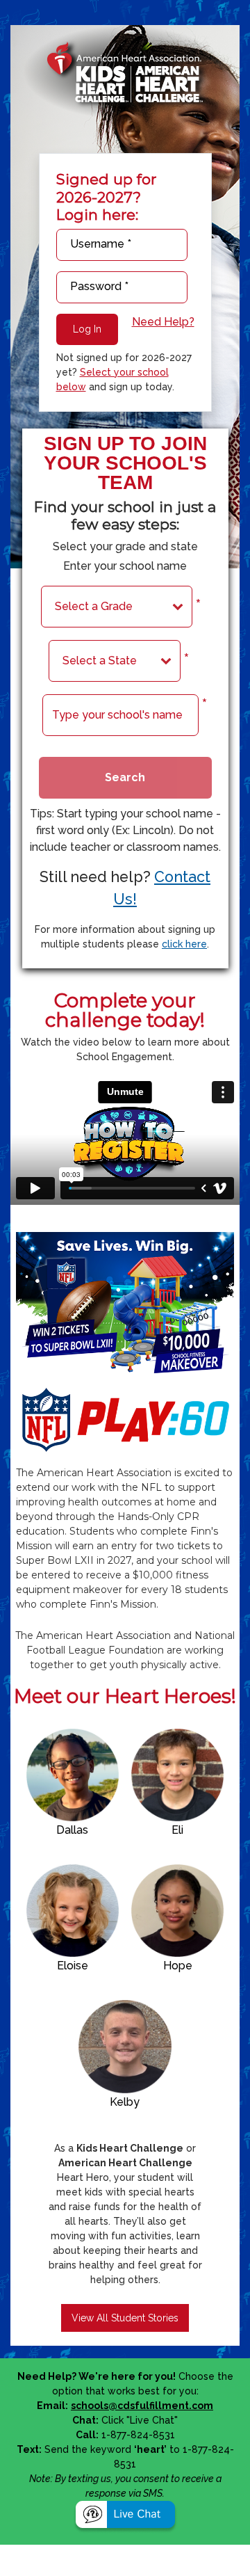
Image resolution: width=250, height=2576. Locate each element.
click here (184, 944)
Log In (87, 329)
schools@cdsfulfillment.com (142, 2406)
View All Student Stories (125, 2318)
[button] (125, 2516)
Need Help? (163, 322)
